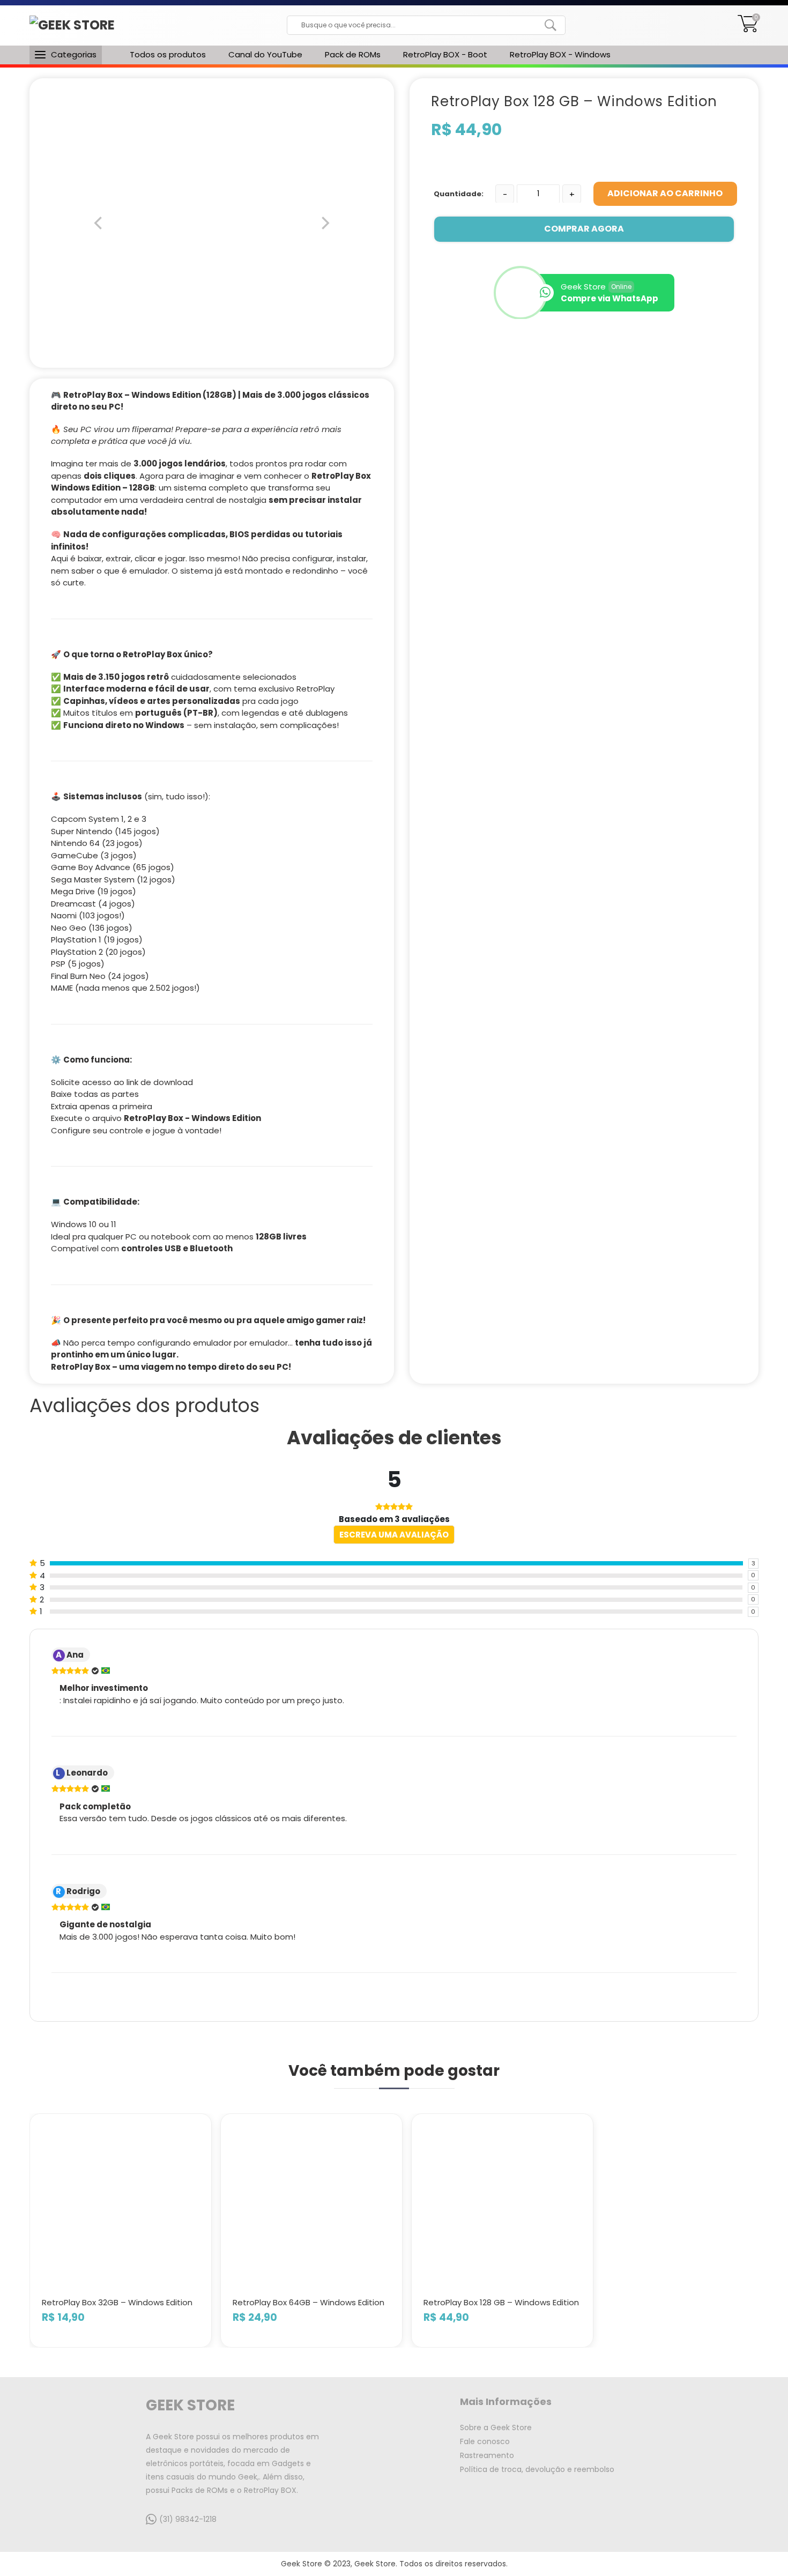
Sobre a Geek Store (496, 2427)
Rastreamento (487, 2455)
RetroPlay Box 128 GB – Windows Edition (501, 2302)
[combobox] (418, 25)
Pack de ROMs (353, 54)
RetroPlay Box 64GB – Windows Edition (308, 2302)
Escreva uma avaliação (394, 1535)
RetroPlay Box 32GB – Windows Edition (117, 2302)
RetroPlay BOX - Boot (445, 54)
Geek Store (190, 2405)
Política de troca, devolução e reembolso (537, 2469)
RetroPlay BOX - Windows (560, 54)
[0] (748, 29)
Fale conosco (485, 2441)
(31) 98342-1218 (188, 2519)
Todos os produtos (168, 54)
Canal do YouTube (265, 54)
